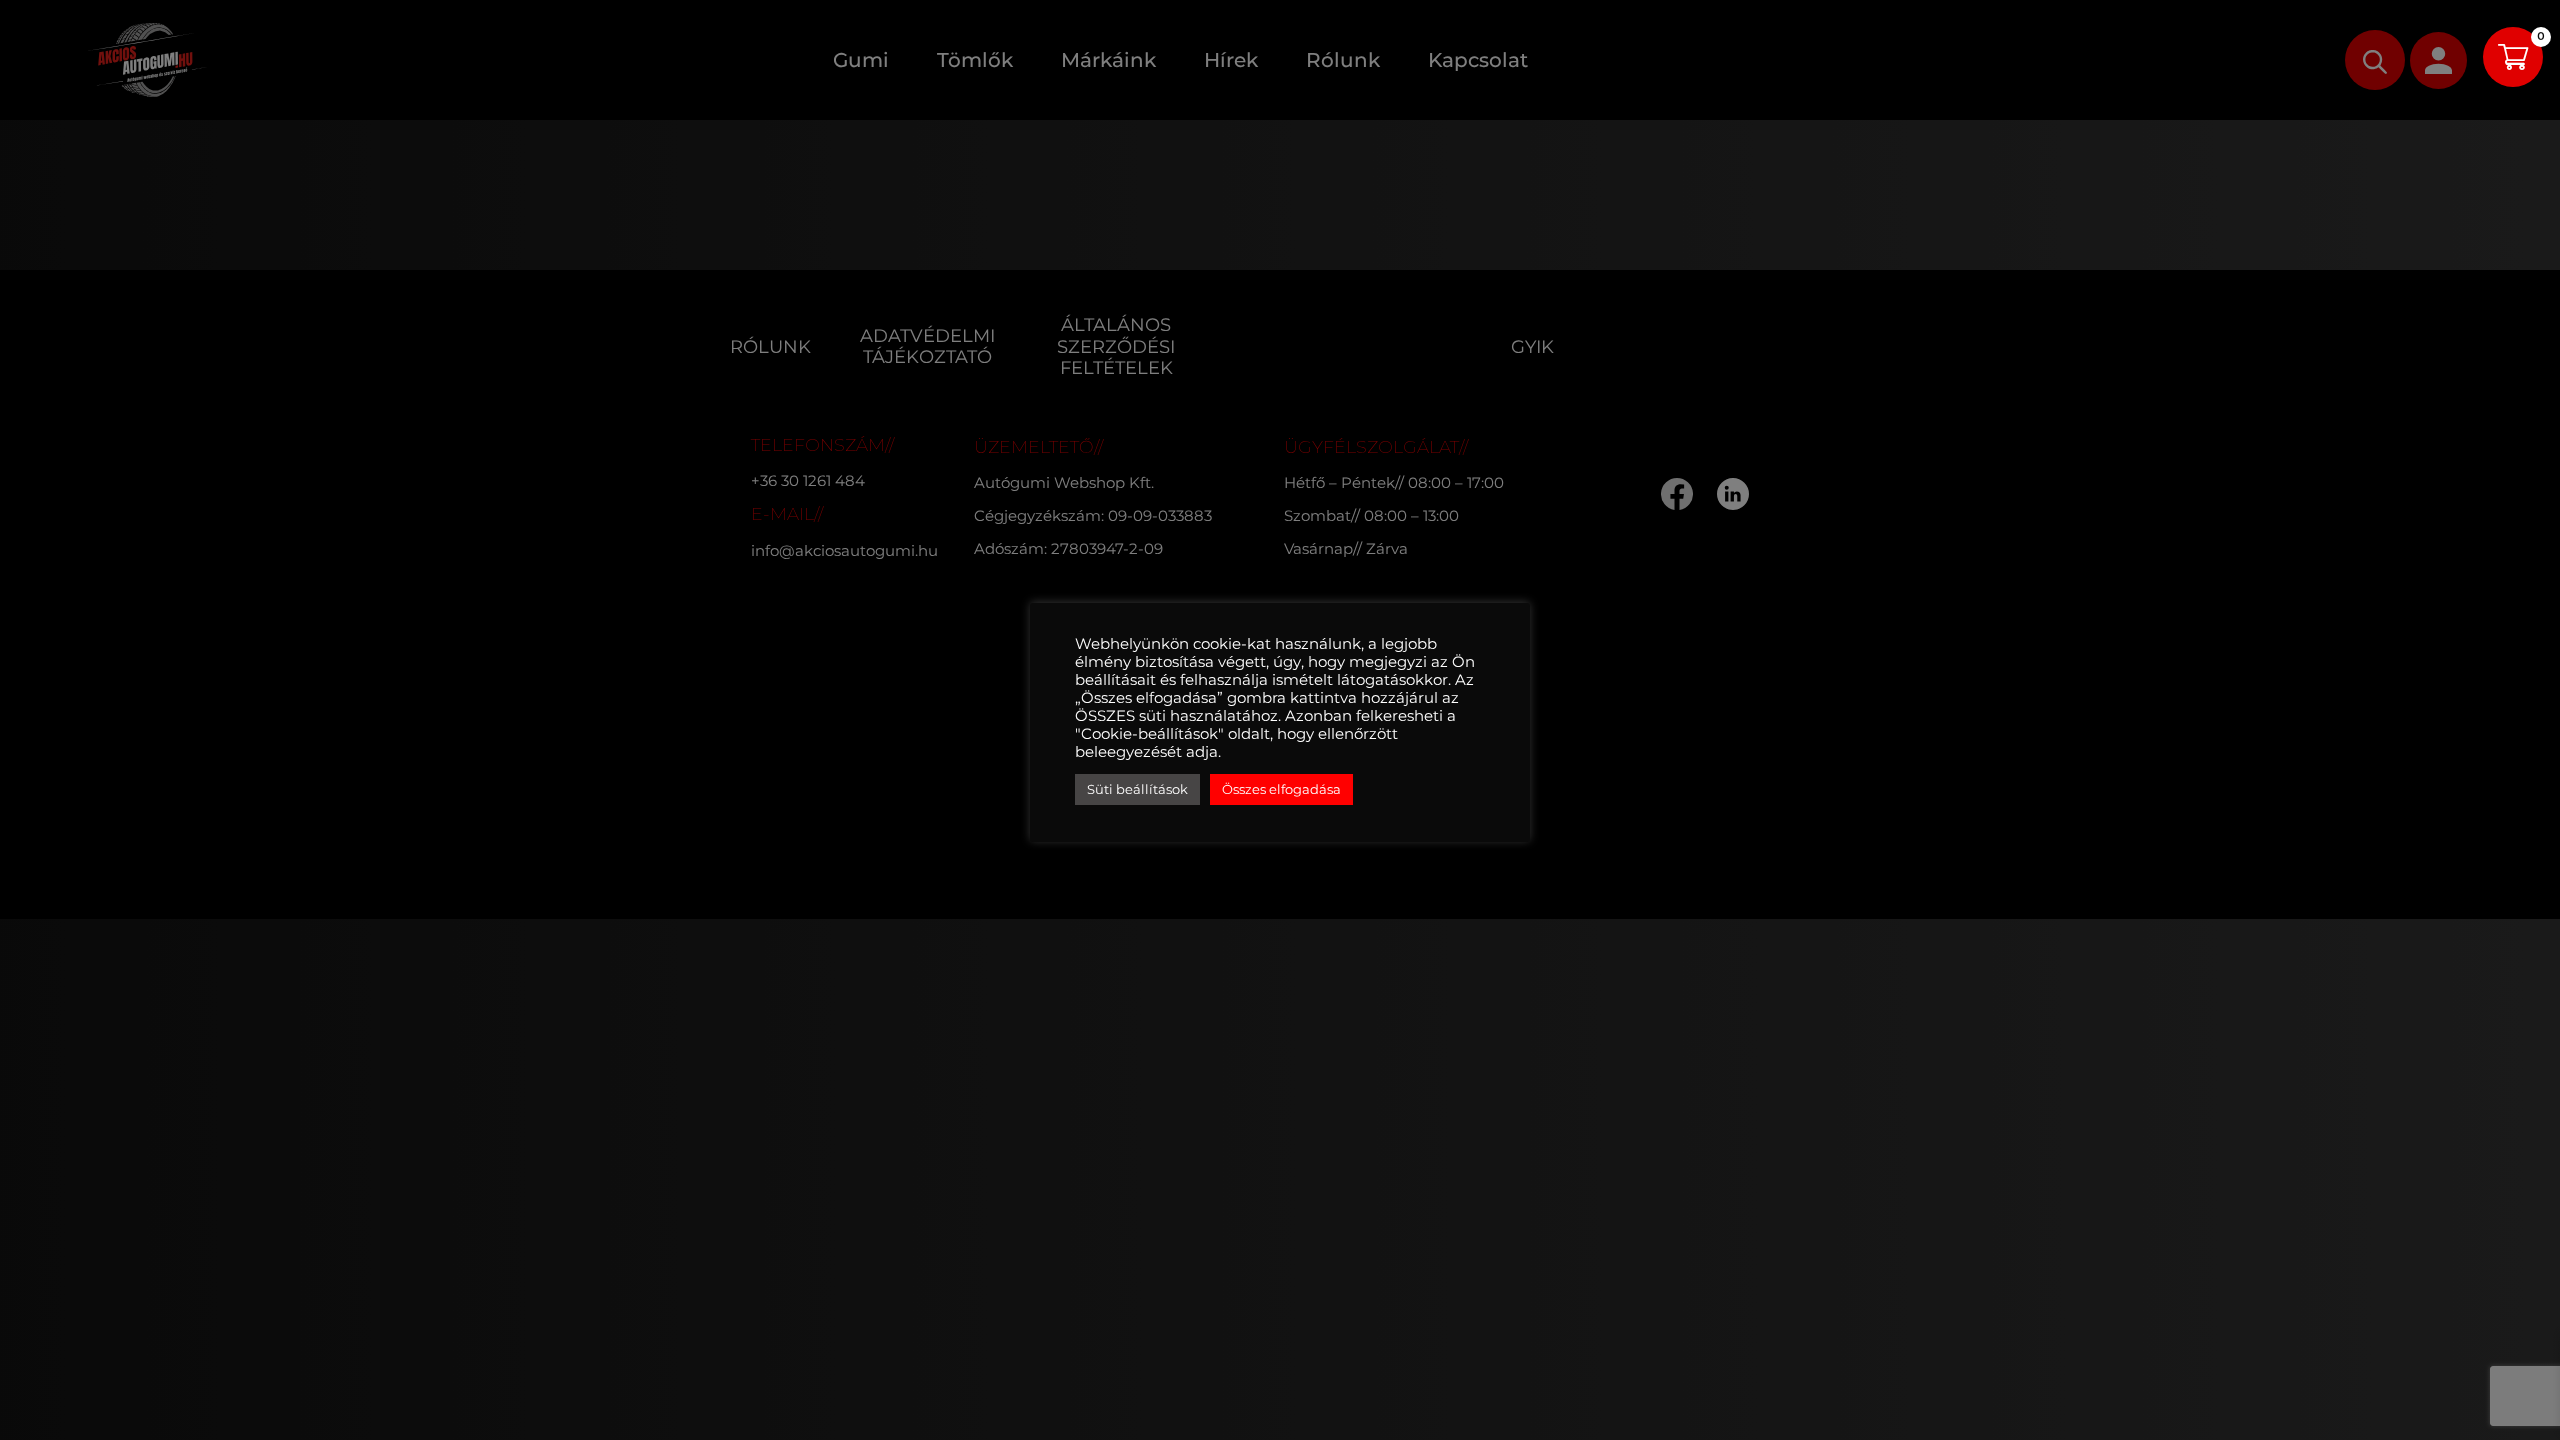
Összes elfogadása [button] (1281, 789)
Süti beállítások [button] (1137, 789)
